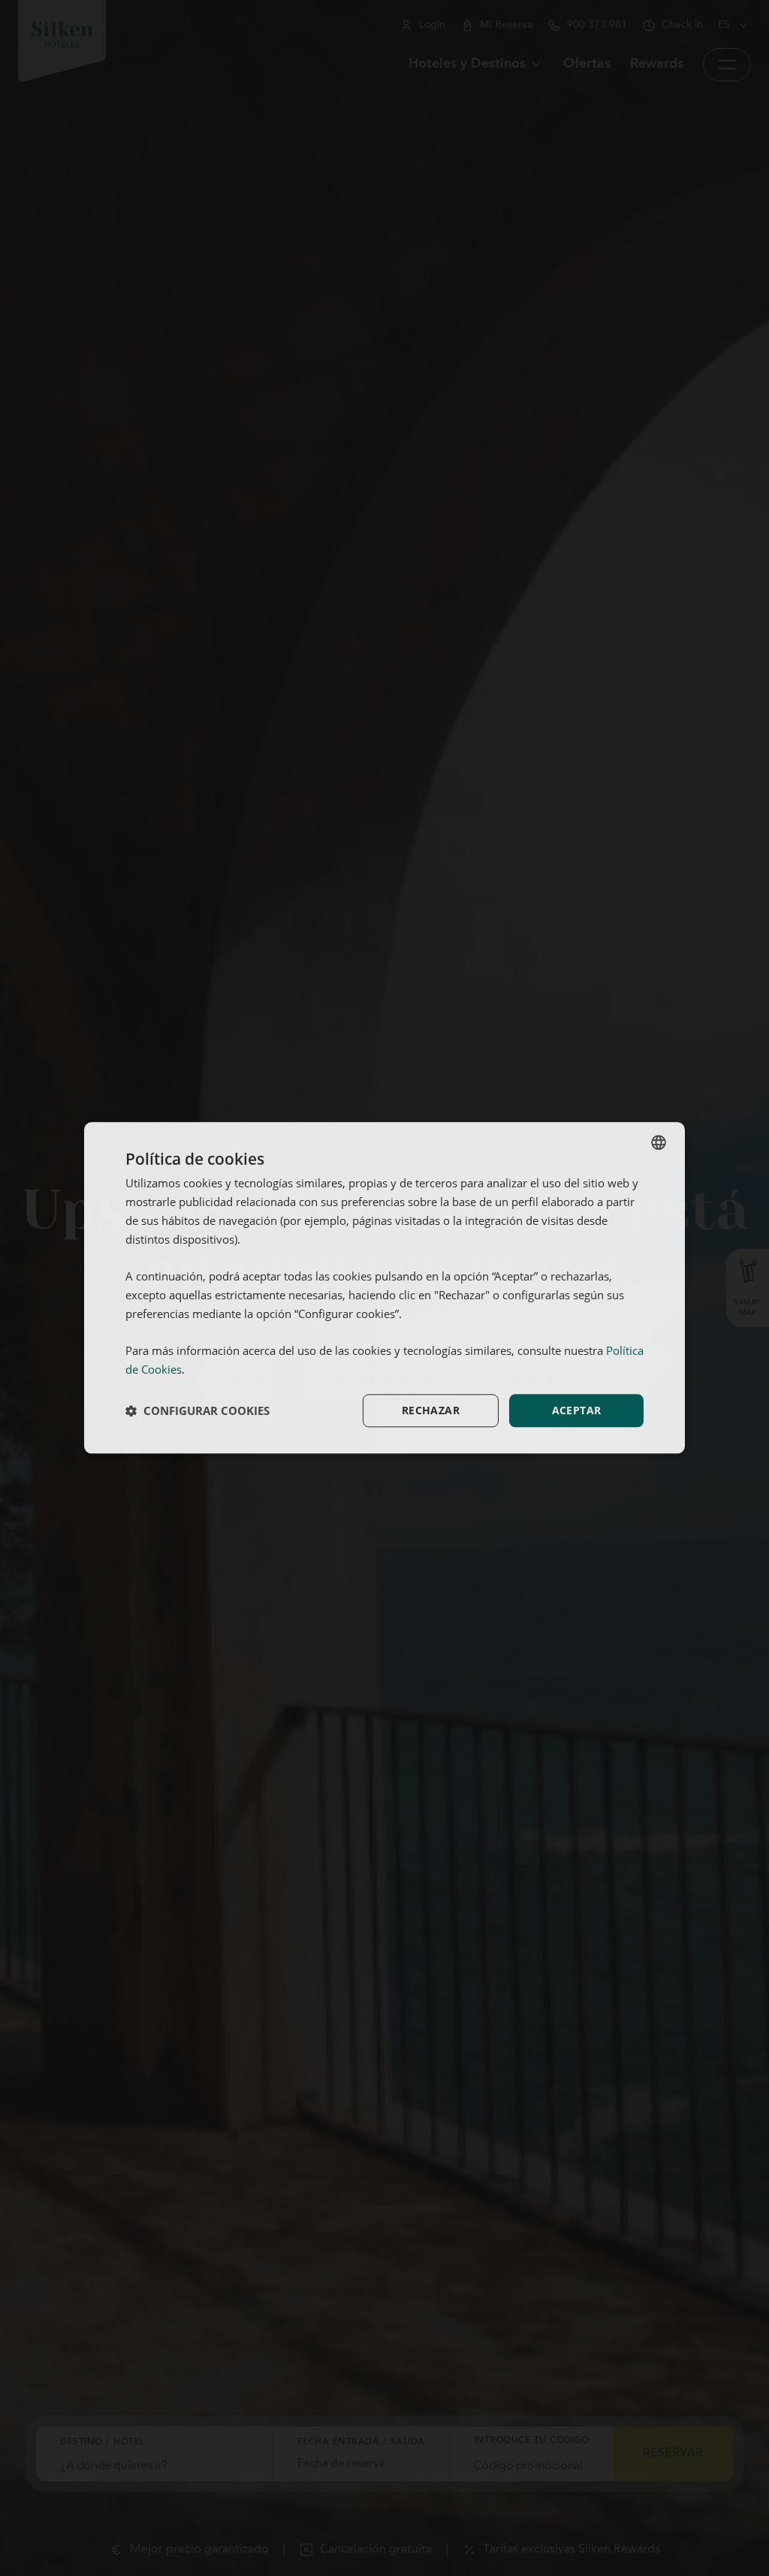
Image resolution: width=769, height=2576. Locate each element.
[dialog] (384, 1288)
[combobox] (659, 1142)
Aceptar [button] (577, 1410)
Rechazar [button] (431, 1410)
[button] (198, 1410)
